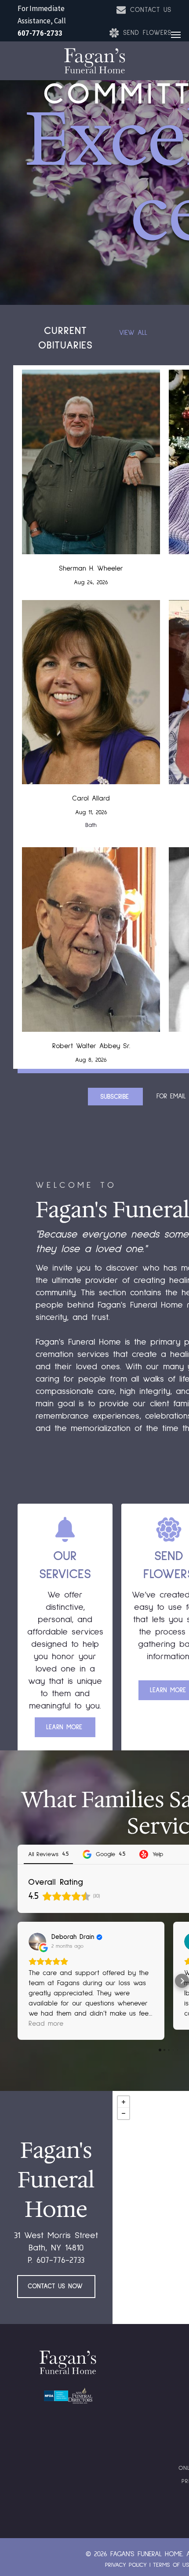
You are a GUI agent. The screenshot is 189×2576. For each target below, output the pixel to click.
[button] (18, 1981)
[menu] (176, 35)
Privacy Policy (126, 2565)
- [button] (124, 2113)
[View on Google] (37, 1942)
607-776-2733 (40, 33)
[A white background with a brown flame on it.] (80, 2396)
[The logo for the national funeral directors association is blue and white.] (56, 2396)
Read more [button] (46, 2024)
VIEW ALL (133, 333)
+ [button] (124, 2102)
